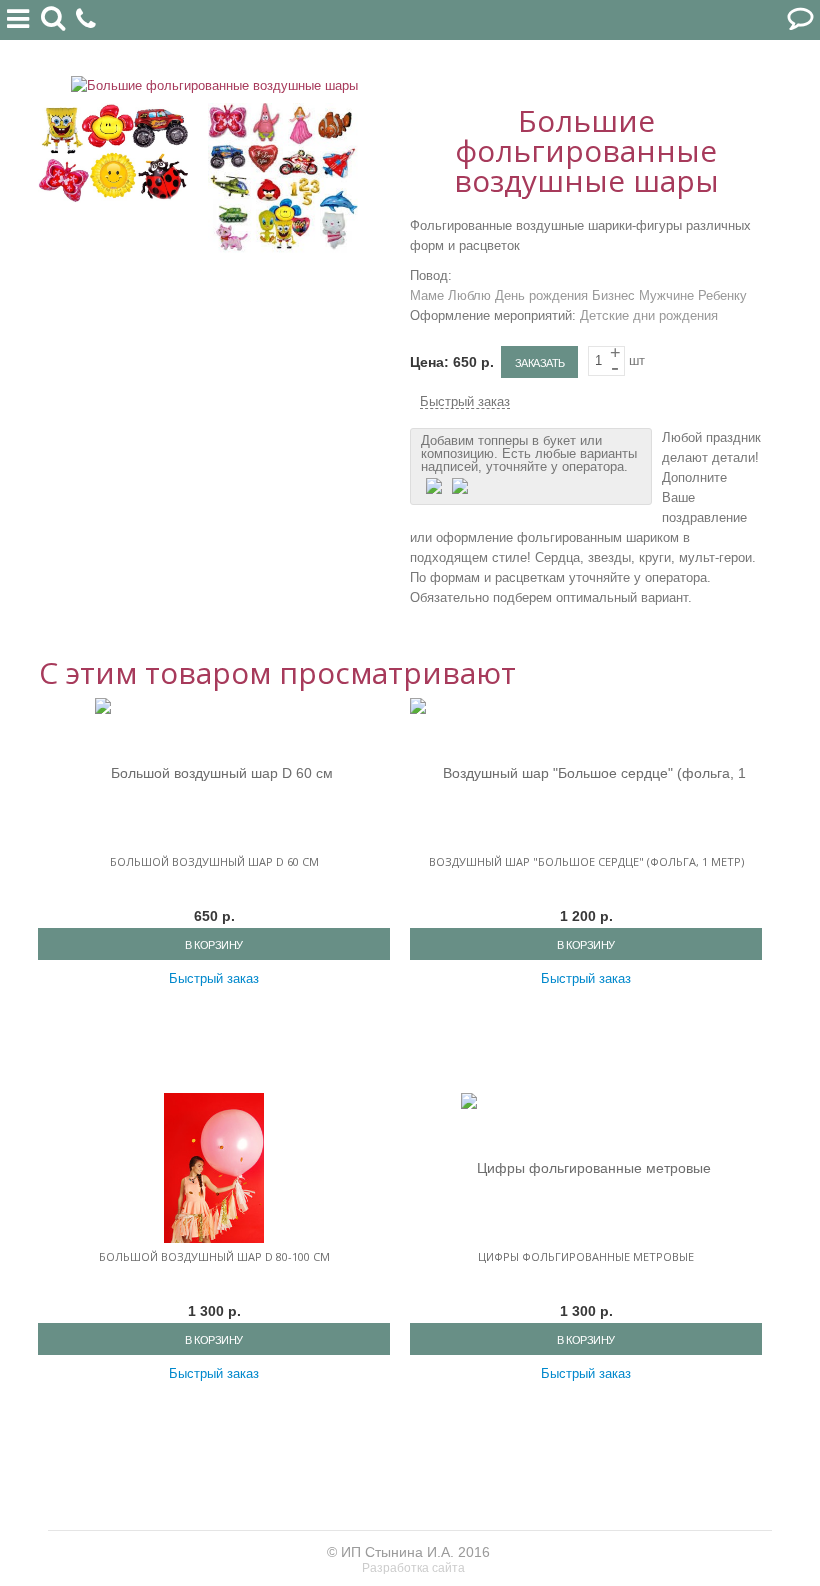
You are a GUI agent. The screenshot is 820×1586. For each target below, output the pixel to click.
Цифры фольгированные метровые (586, 1256)
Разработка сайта (415, 1568)
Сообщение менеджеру (800, 20)
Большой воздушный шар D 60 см (214, 861)
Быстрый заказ (465, 402)
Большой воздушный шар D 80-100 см (214, 1256)
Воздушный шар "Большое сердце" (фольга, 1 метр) (586, 861)
